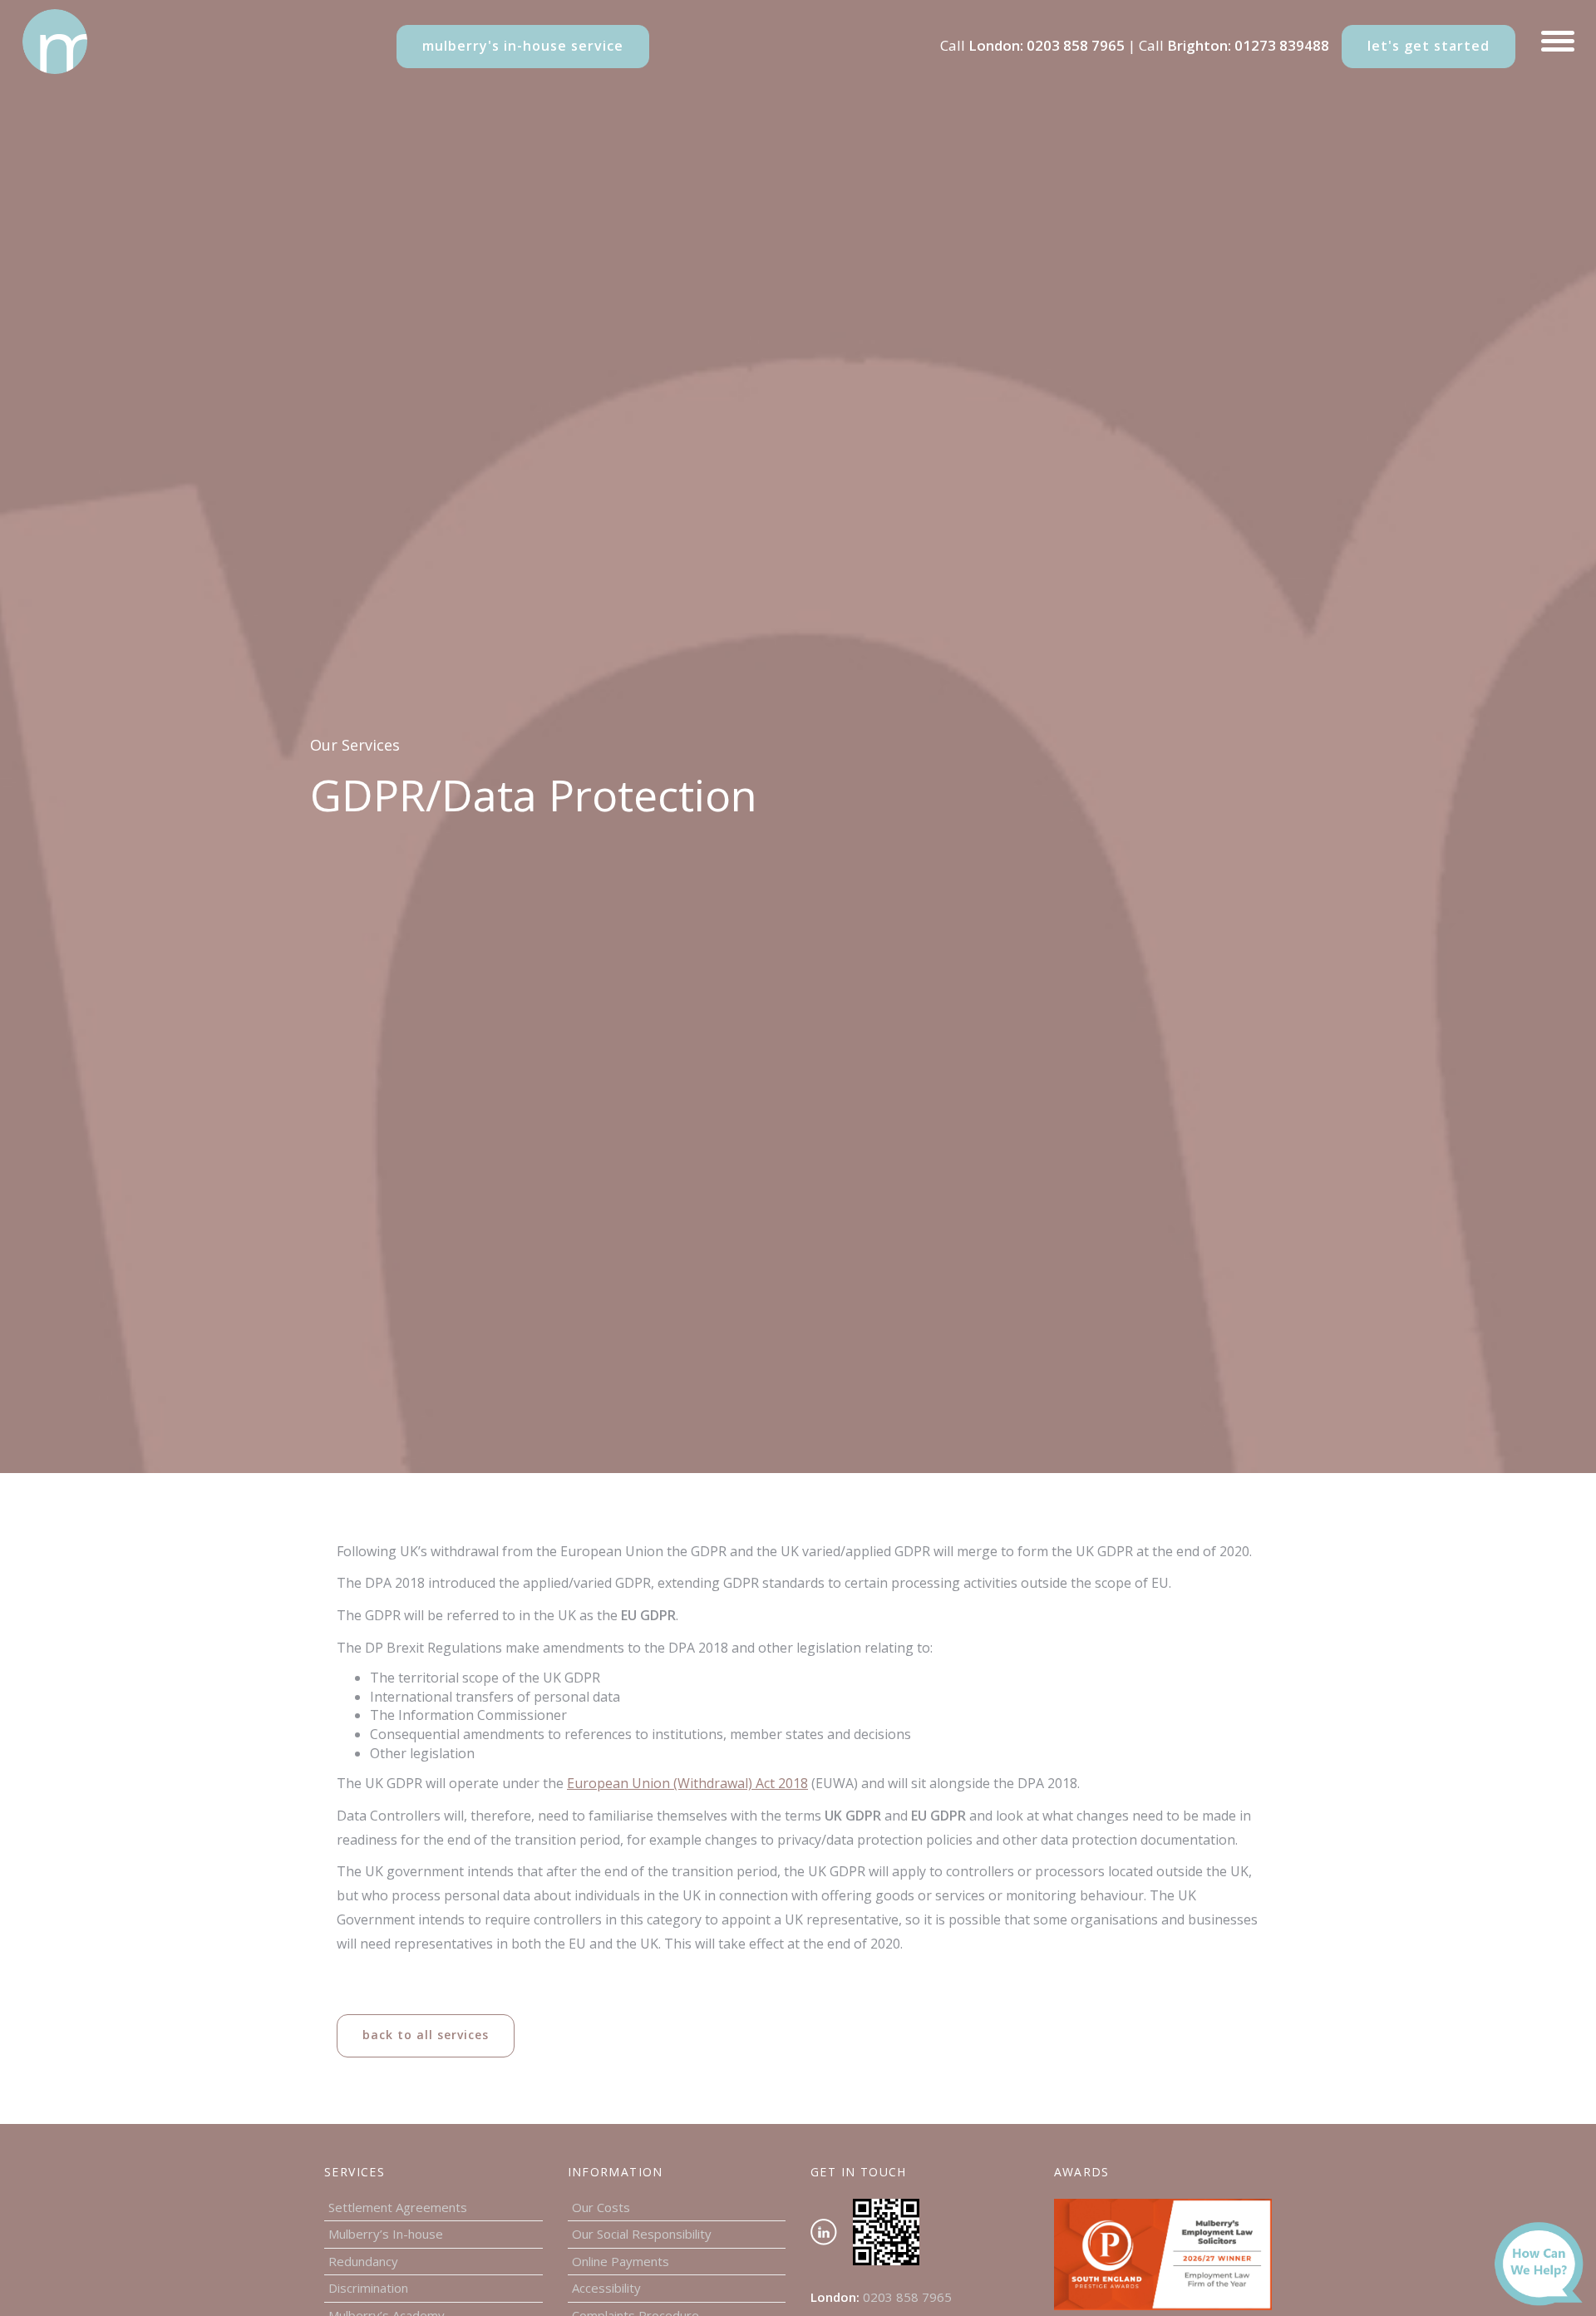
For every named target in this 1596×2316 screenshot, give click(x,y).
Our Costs (601, 2207)
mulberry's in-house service (523, 46)
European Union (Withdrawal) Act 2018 (687, 1783)
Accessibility (606, 2288)
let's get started (1429, 46)
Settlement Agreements (398, 2207)
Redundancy (363, 2261)
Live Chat (1544, 2267)
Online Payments (621, 2261)
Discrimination (368, 2288)
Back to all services (426, 2035)
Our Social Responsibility (642, 2234)
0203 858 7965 (1076, 45)
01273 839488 (1282, 45)
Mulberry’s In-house (386, 2234)
